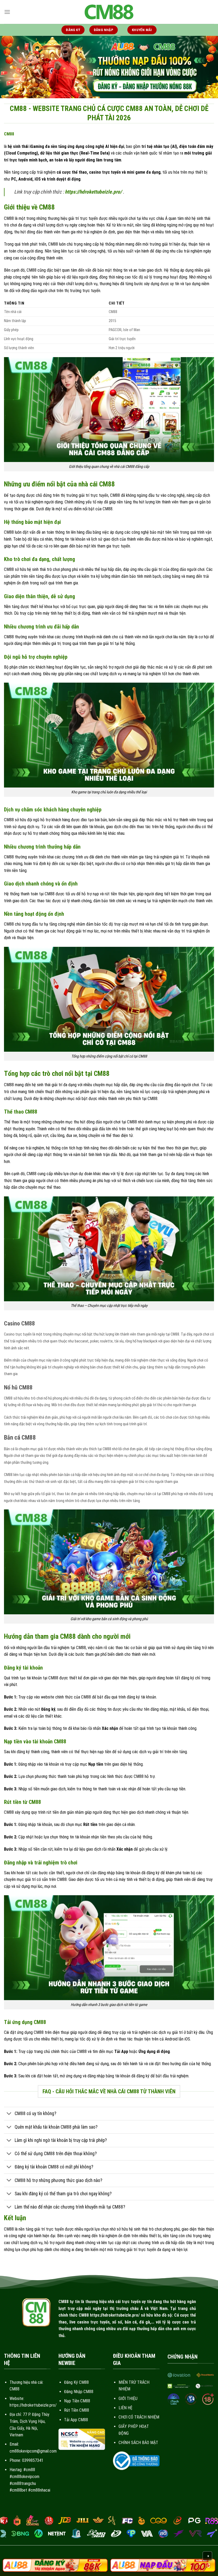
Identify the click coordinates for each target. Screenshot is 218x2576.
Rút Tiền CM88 (77, 2410)
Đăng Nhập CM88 (79, 2392)
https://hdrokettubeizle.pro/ (93, 192)
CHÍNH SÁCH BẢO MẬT (138, 2443)
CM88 (9, 134)
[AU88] (55, 2565)
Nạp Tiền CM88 (77, 2401)
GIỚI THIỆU (128, 2399)
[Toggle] (9, 2114)
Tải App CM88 (76, 2420)
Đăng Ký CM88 (76, 2382)
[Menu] (7, 12)
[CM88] (109, 12)
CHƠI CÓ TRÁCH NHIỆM (139, 2417)
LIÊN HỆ (125, 2408)
